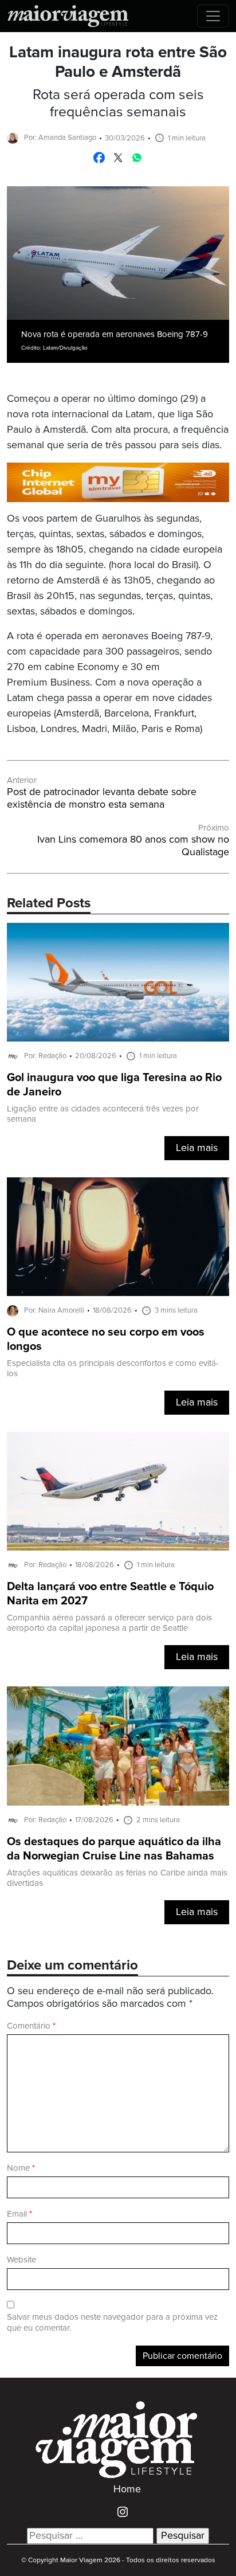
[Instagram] (118, 2511)
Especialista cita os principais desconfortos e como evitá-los (113, 1369)
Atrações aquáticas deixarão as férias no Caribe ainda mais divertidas (117, 1878)
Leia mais (197, 1148)
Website (21, 2260)
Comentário (31, 2026)
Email (19, 2214)
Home (127, 2489)
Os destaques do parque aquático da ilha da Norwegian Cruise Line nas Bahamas (114, 1849)
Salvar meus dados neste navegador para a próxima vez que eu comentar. (112, 2323)
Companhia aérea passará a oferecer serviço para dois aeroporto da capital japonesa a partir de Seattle (109, 1623)
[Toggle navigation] (213, 16)
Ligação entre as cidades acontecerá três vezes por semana (103, 1114)
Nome (21, 2168)
